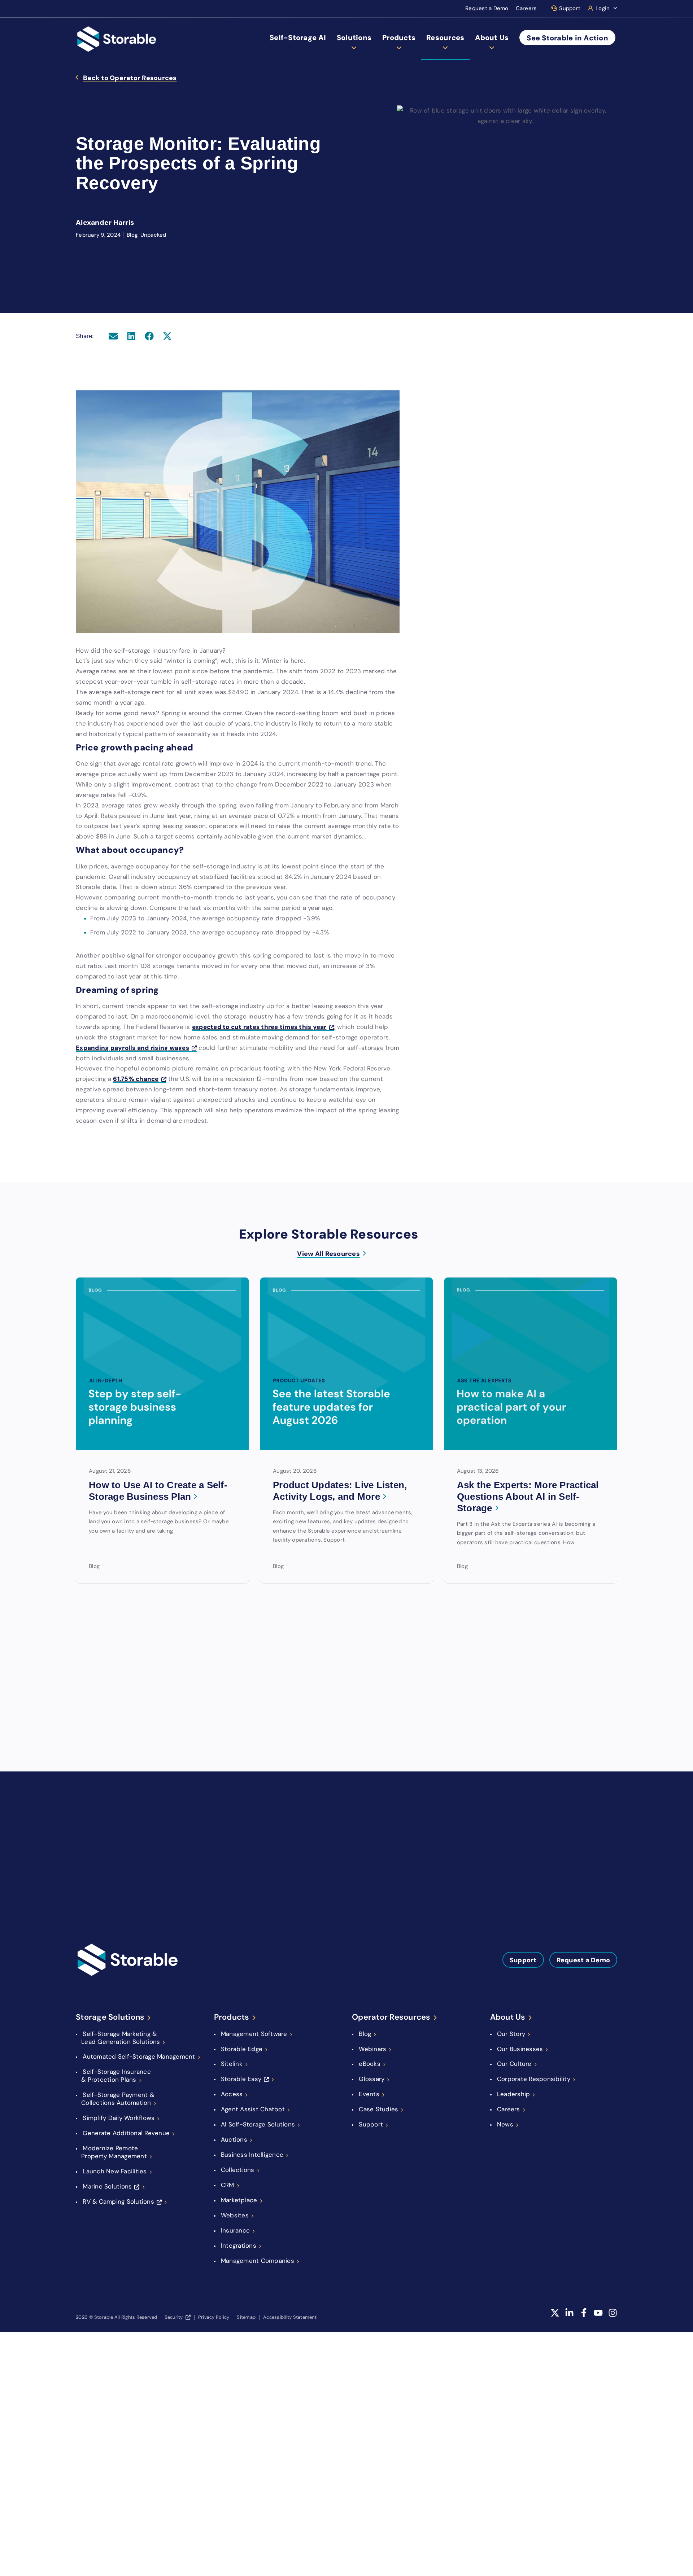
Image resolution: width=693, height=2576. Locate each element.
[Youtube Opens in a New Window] (598, 2317)
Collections (238, 2170)
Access (232, 2094)
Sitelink (232, 2064)
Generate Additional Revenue (126, 2133)
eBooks (370, 2064)
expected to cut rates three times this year (259, 1027)
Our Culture (514, 2064)
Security (174, 2317)
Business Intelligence (252, 2155)
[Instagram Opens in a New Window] (613, 2317)
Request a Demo (487, 8)
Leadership (514, 2094)
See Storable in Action (567, 38)
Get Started (393, 1810)
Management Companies (258, 2261)
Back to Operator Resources (130, 78)
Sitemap (246, 2317)
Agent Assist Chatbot (253, 2109)
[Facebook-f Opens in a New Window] (584, 2317)
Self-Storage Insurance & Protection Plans (116, 2076)
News (505, 2124)
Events (369, 2094)
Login (603, 8)
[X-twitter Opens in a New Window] (555, 2317)
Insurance (235, 2230)
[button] (113, 336)
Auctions (234, 2139)
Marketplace (239, 2200)
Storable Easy (241, 2079)
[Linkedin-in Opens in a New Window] (569, 2317)
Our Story (511, 2034)
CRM (228, 2185)
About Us (492, 38)
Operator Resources (391, 2017)
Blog (365, 2034)
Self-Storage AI (298, 38)
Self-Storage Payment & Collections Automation (118, 2099)
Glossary (372, 2079)
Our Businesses (520, 2049)
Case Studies (378, 2109)
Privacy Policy (214, 2317)
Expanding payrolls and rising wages (132, 1048)
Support (570, 8)
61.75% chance (136, 1079)
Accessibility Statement (290, 2317)
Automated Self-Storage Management (139, 2056)
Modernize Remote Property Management (114, 2152)
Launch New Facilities (115, 2171)
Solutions (354, 38)
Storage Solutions (110, 2017)
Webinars (372, 2049)
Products (399, 38)
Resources (445, 38)
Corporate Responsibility (534, 2079)
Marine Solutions (107, 2186)
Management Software (254, 2034)
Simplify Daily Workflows (119, 2118)
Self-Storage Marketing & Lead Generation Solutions (121, 2038)
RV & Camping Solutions (118, 2202)
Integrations (239, 2246)
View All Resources (328, 1254)
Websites (235, 2215)
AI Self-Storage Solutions (258, 2124)
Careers (526, 8)
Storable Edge (242, 2049)
